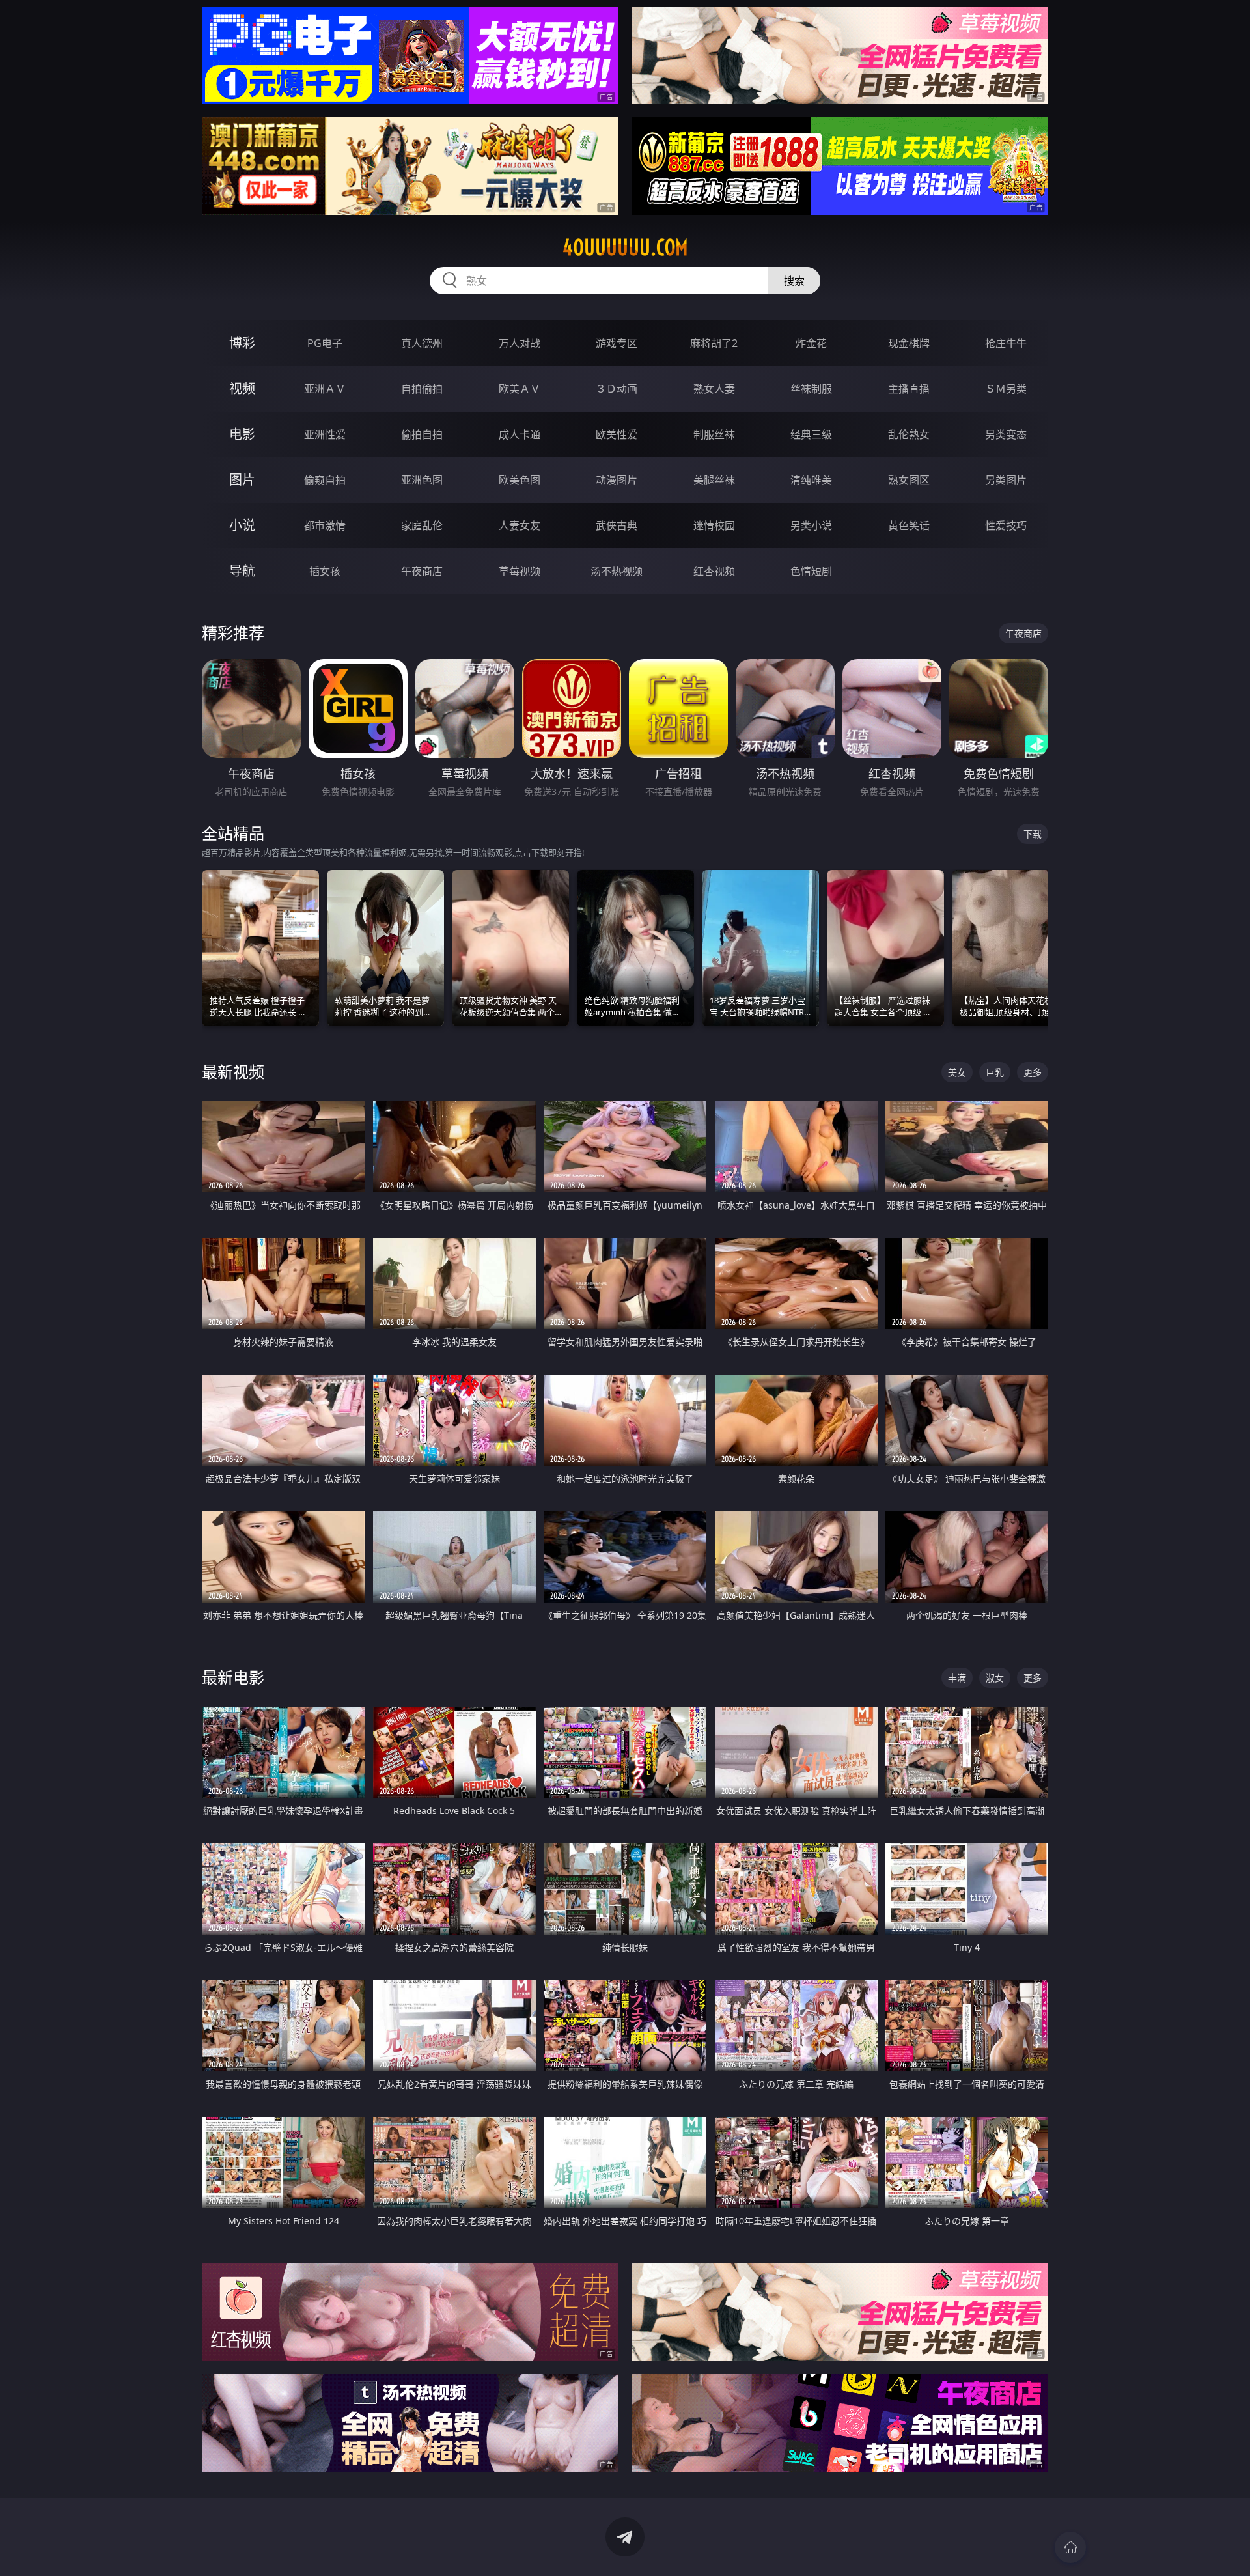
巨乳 (995, 1072)
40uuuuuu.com (625, 247)
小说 (242, 525)
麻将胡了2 (714, 343)
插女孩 (325, 571)
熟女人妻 (714, 389)
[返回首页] (1070, 2547)
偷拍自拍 (422, 434)
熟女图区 (909, 480)
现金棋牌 (909, 343)
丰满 (957, 1678)
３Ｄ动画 (617, 389)
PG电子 (325, 343)
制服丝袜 (714, 434)
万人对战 (520, 343)
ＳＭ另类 (1006, 389)
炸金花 (811, 343)
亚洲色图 (422, 480)
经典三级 (811, 434)
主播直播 (909, 389)
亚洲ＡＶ (325, 389)
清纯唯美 (811, 480)
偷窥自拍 (325, 480)
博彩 (242, 343)
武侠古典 (617, 525)
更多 (1033, 1072)
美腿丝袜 (714, 480)
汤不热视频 (617, 571)
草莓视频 (520, 571)
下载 (1033, 834)
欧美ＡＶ (520, 389)
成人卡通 (520, 434)
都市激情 (325, 525)
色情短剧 (811, 571)
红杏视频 (714, 571)
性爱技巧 (1006, 525)
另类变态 (1006, 434)
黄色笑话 (909, 525)
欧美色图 (520, 480)
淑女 (995, 1678)
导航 (242, 571)
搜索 (794, 281)
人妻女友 (520, 525)
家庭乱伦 (422, 525)
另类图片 (1006, 480)
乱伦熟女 (909, 434)
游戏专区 (617, 343)
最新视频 (233, 1071)
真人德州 (422, 343)
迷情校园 (714, 525)
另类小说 (811, 525)
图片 (242, 480)
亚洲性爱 (325, 434)
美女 (957, 1072)
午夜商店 (422, 571)
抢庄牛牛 (1006, 343)
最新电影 (233, 1677)
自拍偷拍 (422, 389)
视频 (242, 388)
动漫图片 (617, 480)
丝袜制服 (811, 389)
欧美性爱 (617, 434)
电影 (242, 434)
